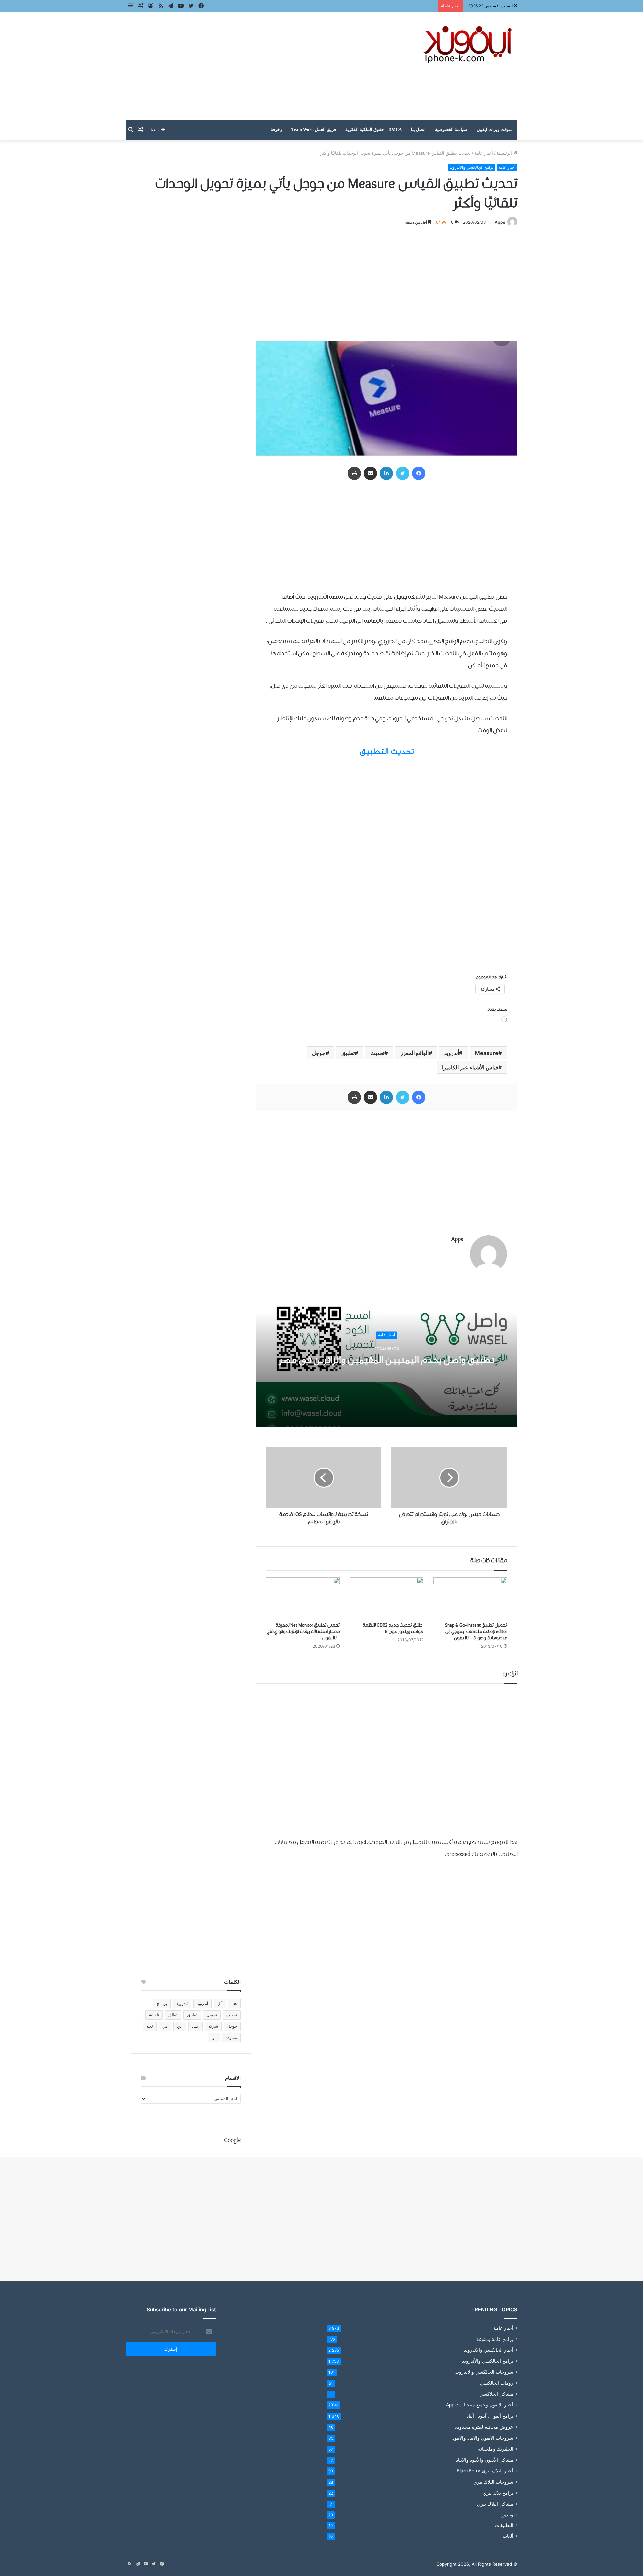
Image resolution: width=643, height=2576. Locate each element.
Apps (500, 222)
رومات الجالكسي (497, 2383)
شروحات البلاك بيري (493, 2482)
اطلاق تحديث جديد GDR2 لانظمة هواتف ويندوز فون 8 (393, 1629)
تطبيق (348, 1053)
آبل (220, 2003)
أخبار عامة (484, 153)
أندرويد (452, 1053)
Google (232, 2140)
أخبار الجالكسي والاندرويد (489, 2350)
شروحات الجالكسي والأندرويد (484, 2372)
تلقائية (154, 2015)
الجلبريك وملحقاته (496, 2449)
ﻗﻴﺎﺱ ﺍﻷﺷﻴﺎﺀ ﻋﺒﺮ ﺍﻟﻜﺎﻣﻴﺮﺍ (470, 1067)
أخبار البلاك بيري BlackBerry (485, 2471)
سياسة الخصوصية (451, 129)
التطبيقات (504, 2525)
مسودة (231, 2038)
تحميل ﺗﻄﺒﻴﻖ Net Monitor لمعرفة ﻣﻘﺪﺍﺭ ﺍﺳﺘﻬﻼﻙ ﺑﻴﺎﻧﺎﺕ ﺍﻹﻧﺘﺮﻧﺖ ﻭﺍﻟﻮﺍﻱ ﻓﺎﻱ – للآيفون (303, 1632)
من (214, 2038)
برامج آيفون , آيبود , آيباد (490, 2416)
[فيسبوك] (419, 473)
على (195, 2026)
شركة (213, 2026)
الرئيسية (505, 153)
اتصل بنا (418, 129)
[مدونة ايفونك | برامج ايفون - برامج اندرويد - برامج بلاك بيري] (469, 45)
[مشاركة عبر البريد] (370, 473)
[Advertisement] (255, 66)
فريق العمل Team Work (314, 129)
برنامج (162, 2003)
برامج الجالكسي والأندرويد (472, 167)
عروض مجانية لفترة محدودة (484, 2427)
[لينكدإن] (386, 473)
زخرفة (276, 129)
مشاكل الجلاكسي (496, 2394)
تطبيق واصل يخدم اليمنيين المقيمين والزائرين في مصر (386, 1360)
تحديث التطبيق (387, 751)
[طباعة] (354, 473)
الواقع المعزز (414, 1053)
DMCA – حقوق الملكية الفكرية (373, 129)
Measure (487, 1053)
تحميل (212, 2015)
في (165, 2026)
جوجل (319, 1053)
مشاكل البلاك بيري (495, 2504)
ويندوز (507, 2515)
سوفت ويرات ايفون (495, 129)
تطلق (173, 2015)
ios (234, 2003)
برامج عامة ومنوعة (495, 2339)
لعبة (150, 2026)
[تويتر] (403, 473)
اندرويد (182, 2003)
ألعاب (508, 2536)
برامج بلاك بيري (498, 2493)
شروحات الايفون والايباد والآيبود (483, 2438)
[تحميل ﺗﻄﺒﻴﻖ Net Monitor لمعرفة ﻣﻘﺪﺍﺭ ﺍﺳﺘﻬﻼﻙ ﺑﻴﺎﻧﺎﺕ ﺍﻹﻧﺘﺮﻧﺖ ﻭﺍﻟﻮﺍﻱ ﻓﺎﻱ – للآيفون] (303, 1598)
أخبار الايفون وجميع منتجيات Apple (480, 2405)
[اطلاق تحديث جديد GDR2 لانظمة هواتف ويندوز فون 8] (386, 1598)
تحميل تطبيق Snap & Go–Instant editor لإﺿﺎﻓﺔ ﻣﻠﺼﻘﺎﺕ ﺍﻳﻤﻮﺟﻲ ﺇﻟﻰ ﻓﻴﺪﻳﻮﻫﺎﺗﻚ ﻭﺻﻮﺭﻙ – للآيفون (476, 1632)
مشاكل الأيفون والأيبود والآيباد (485, 2460)
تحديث (377, 1053)
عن (180, 2026)
